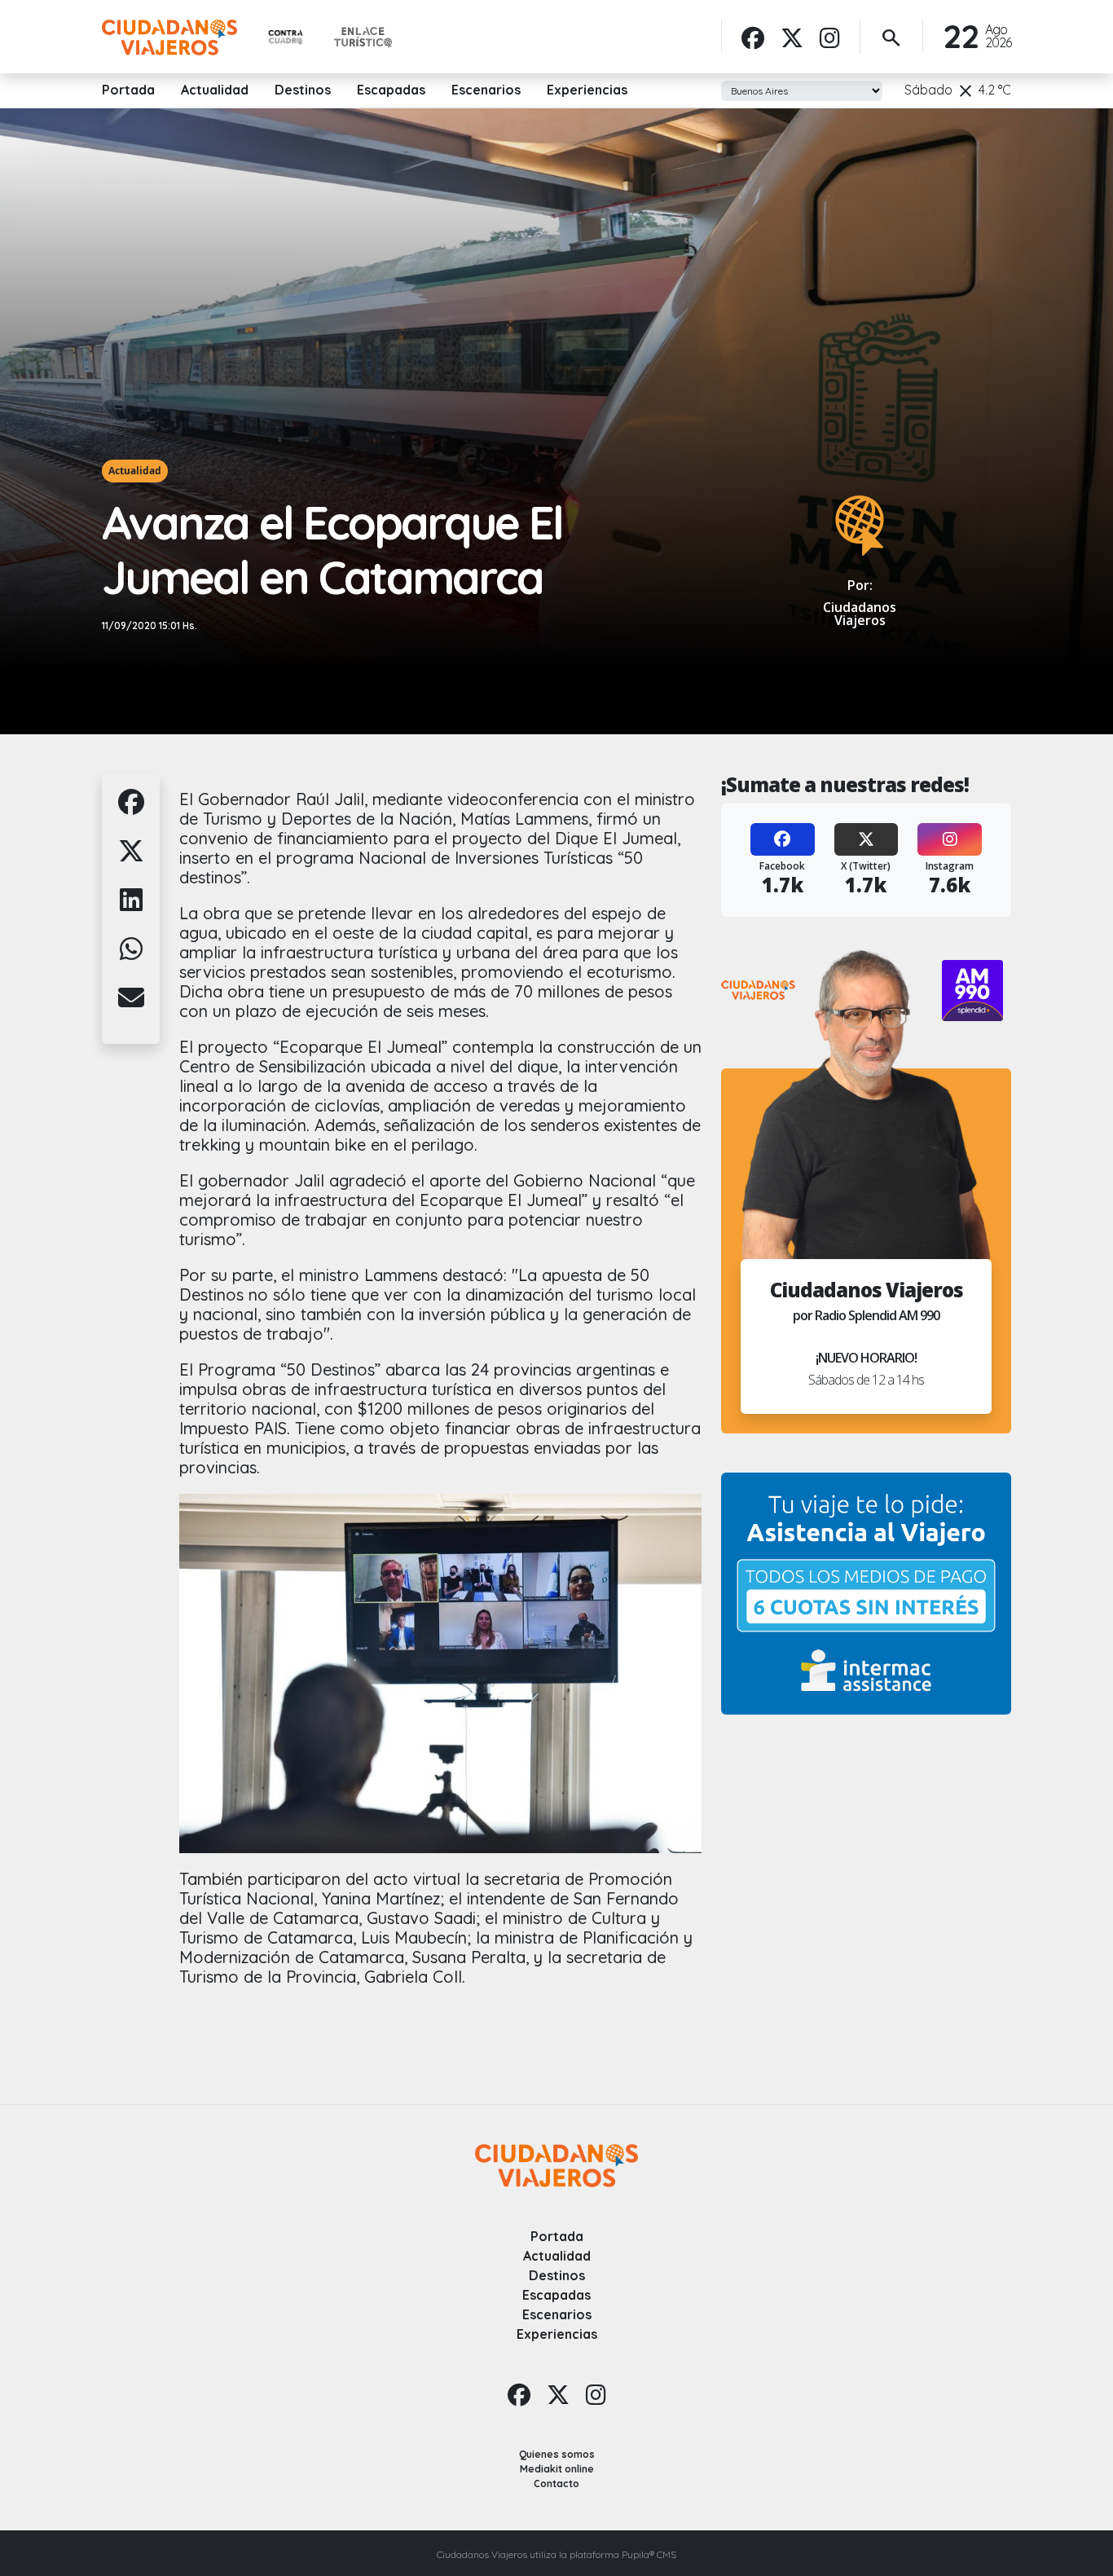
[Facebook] (753, 37)
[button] (131, 811)
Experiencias (587, 90)
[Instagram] (830, 37)
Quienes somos (557, 2454)
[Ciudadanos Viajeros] (169, 37)
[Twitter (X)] (867, 839)
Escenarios (486, 90)
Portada (128, 90)
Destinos (303, 90)
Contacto (556, 2484)
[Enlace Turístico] (363, 37)
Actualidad (215, 90)
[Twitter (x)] (792, 37)
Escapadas (391, 90)
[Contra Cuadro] (286, 38)
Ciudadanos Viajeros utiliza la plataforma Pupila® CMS (556, 2554)
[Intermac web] (866, 1594)
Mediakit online (557, 2469)
